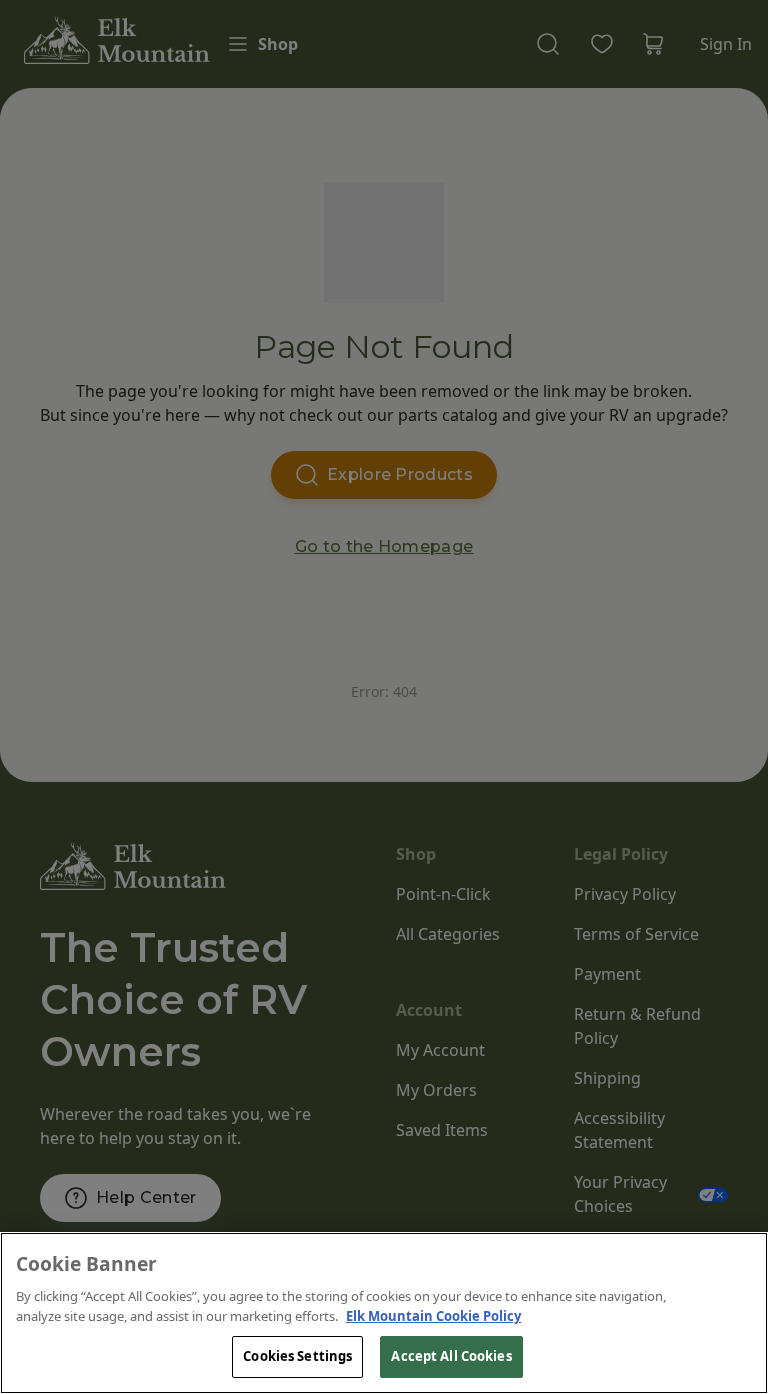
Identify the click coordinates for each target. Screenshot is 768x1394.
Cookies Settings (297, 1356)
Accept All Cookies (451, 1356)
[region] (384, 1313)
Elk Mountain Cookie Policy (433, 1316)
